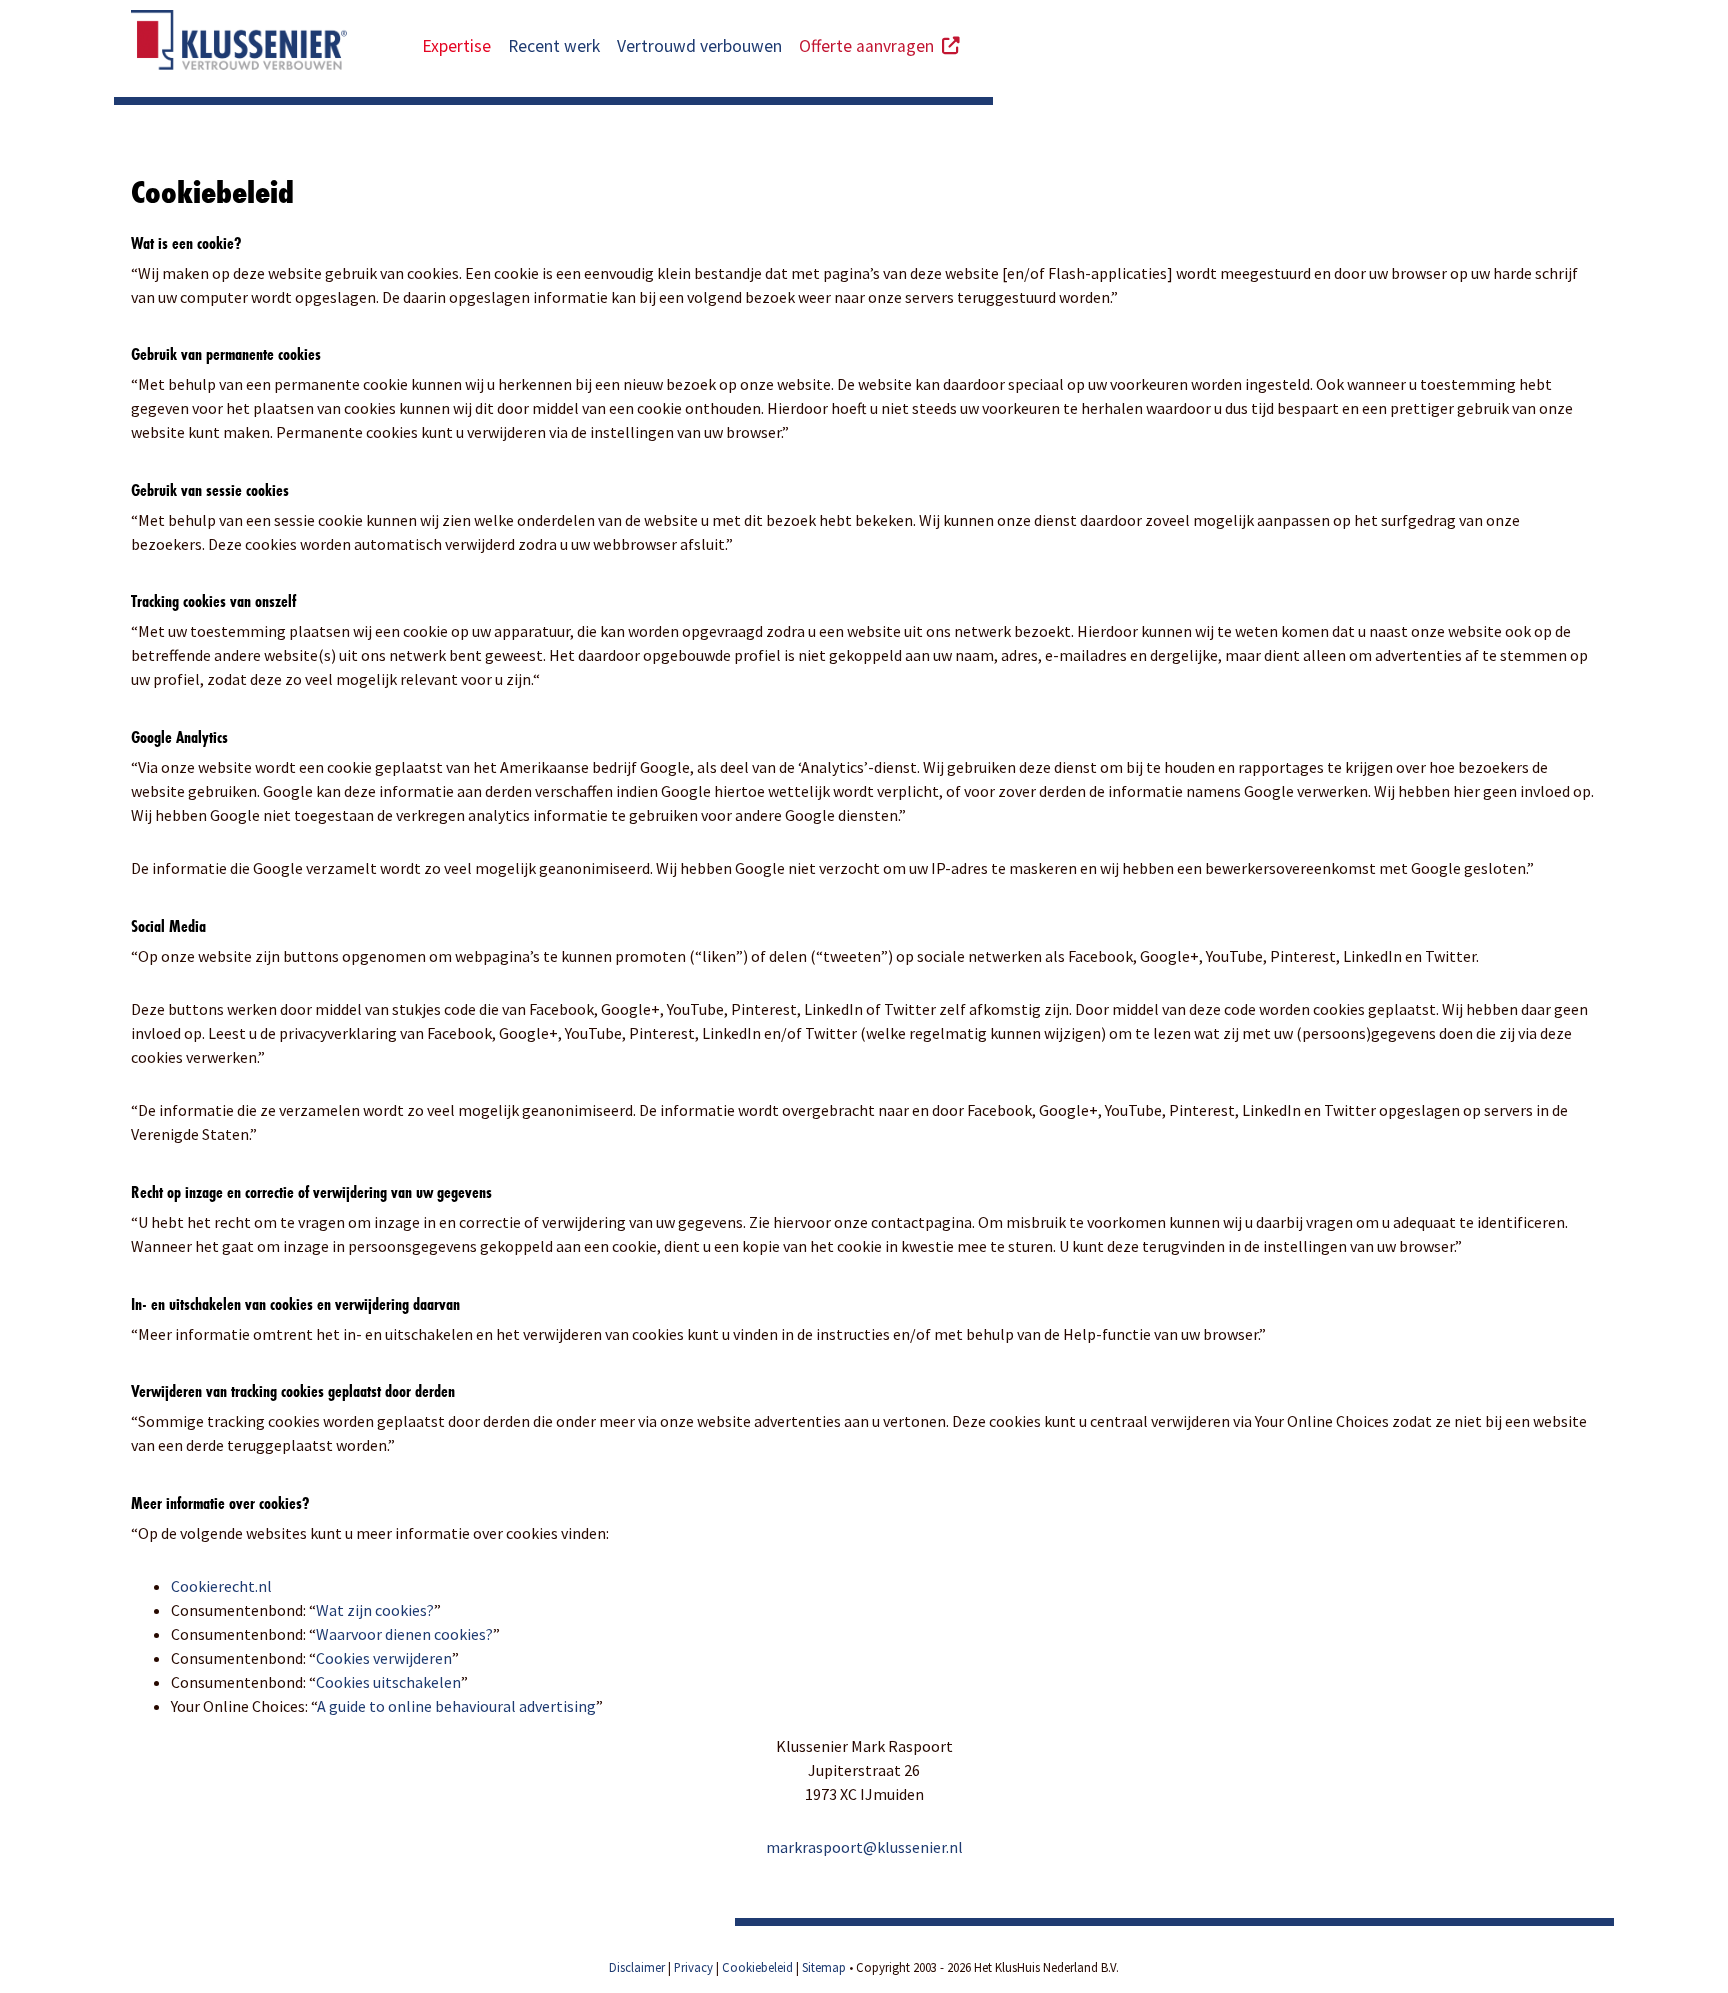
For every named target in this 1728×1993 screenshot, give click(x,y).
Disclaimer (637, 1967)
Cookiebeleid (757, 1967)
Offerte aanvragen (870, 46)
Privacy (693, 1967)
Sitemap (824, 1967)
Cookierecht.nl (221, 1586)
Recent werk (554, 46)
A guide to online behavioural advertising (456, 1706)
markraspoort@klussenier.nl (864, 1847)
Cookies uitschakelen (388, 1682)
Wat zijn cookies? (375, 1610)
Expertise (456, 46)
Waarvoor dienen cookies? (404, 1634)
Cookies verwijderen (384, 1658)
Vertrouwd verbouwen (699, 46)
